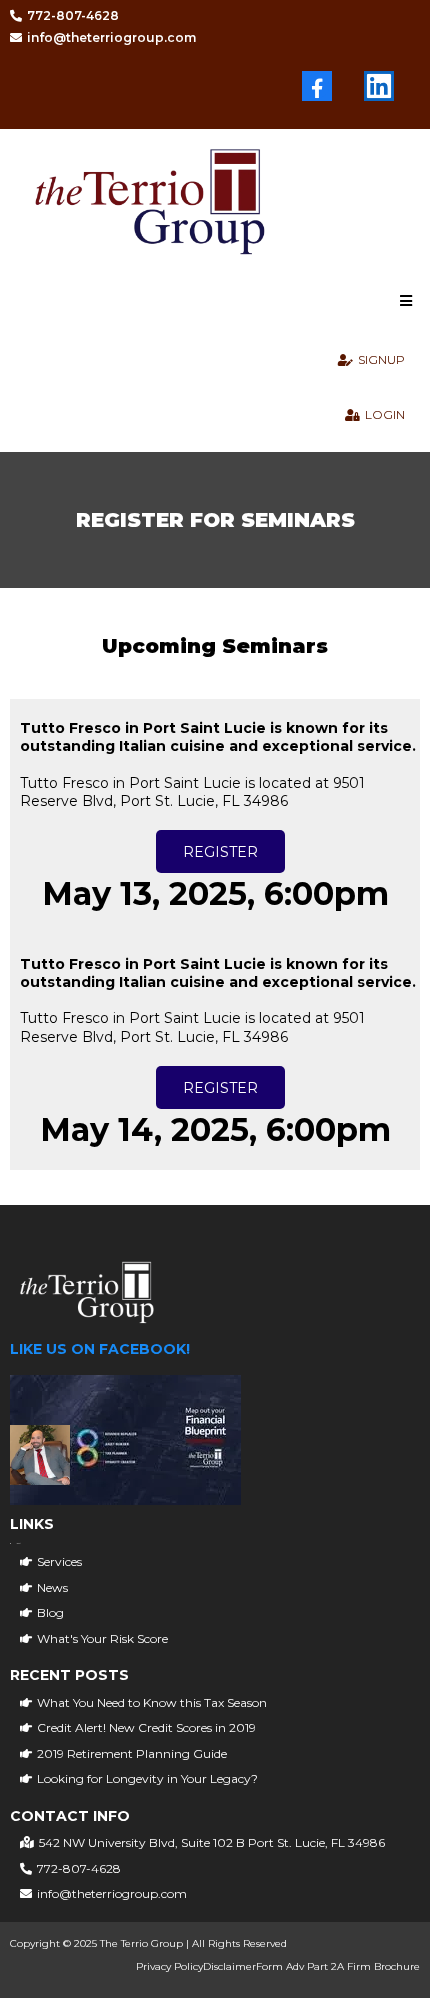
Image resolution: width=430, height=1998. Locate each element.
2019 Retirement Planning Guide (132, 1753)
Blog (50, 1612)
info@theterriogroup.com (112, 1893)
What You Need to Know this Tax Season (152, 1702)
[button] (403, 301)
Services (59, 1561)
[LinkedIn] (379, 86)
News (52, 1587)
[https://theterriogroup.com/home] (222, 206)
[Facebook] (317, 86)
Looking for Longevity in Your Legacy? (147, 1778)
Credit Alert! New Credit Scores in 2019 (146, 1727)
